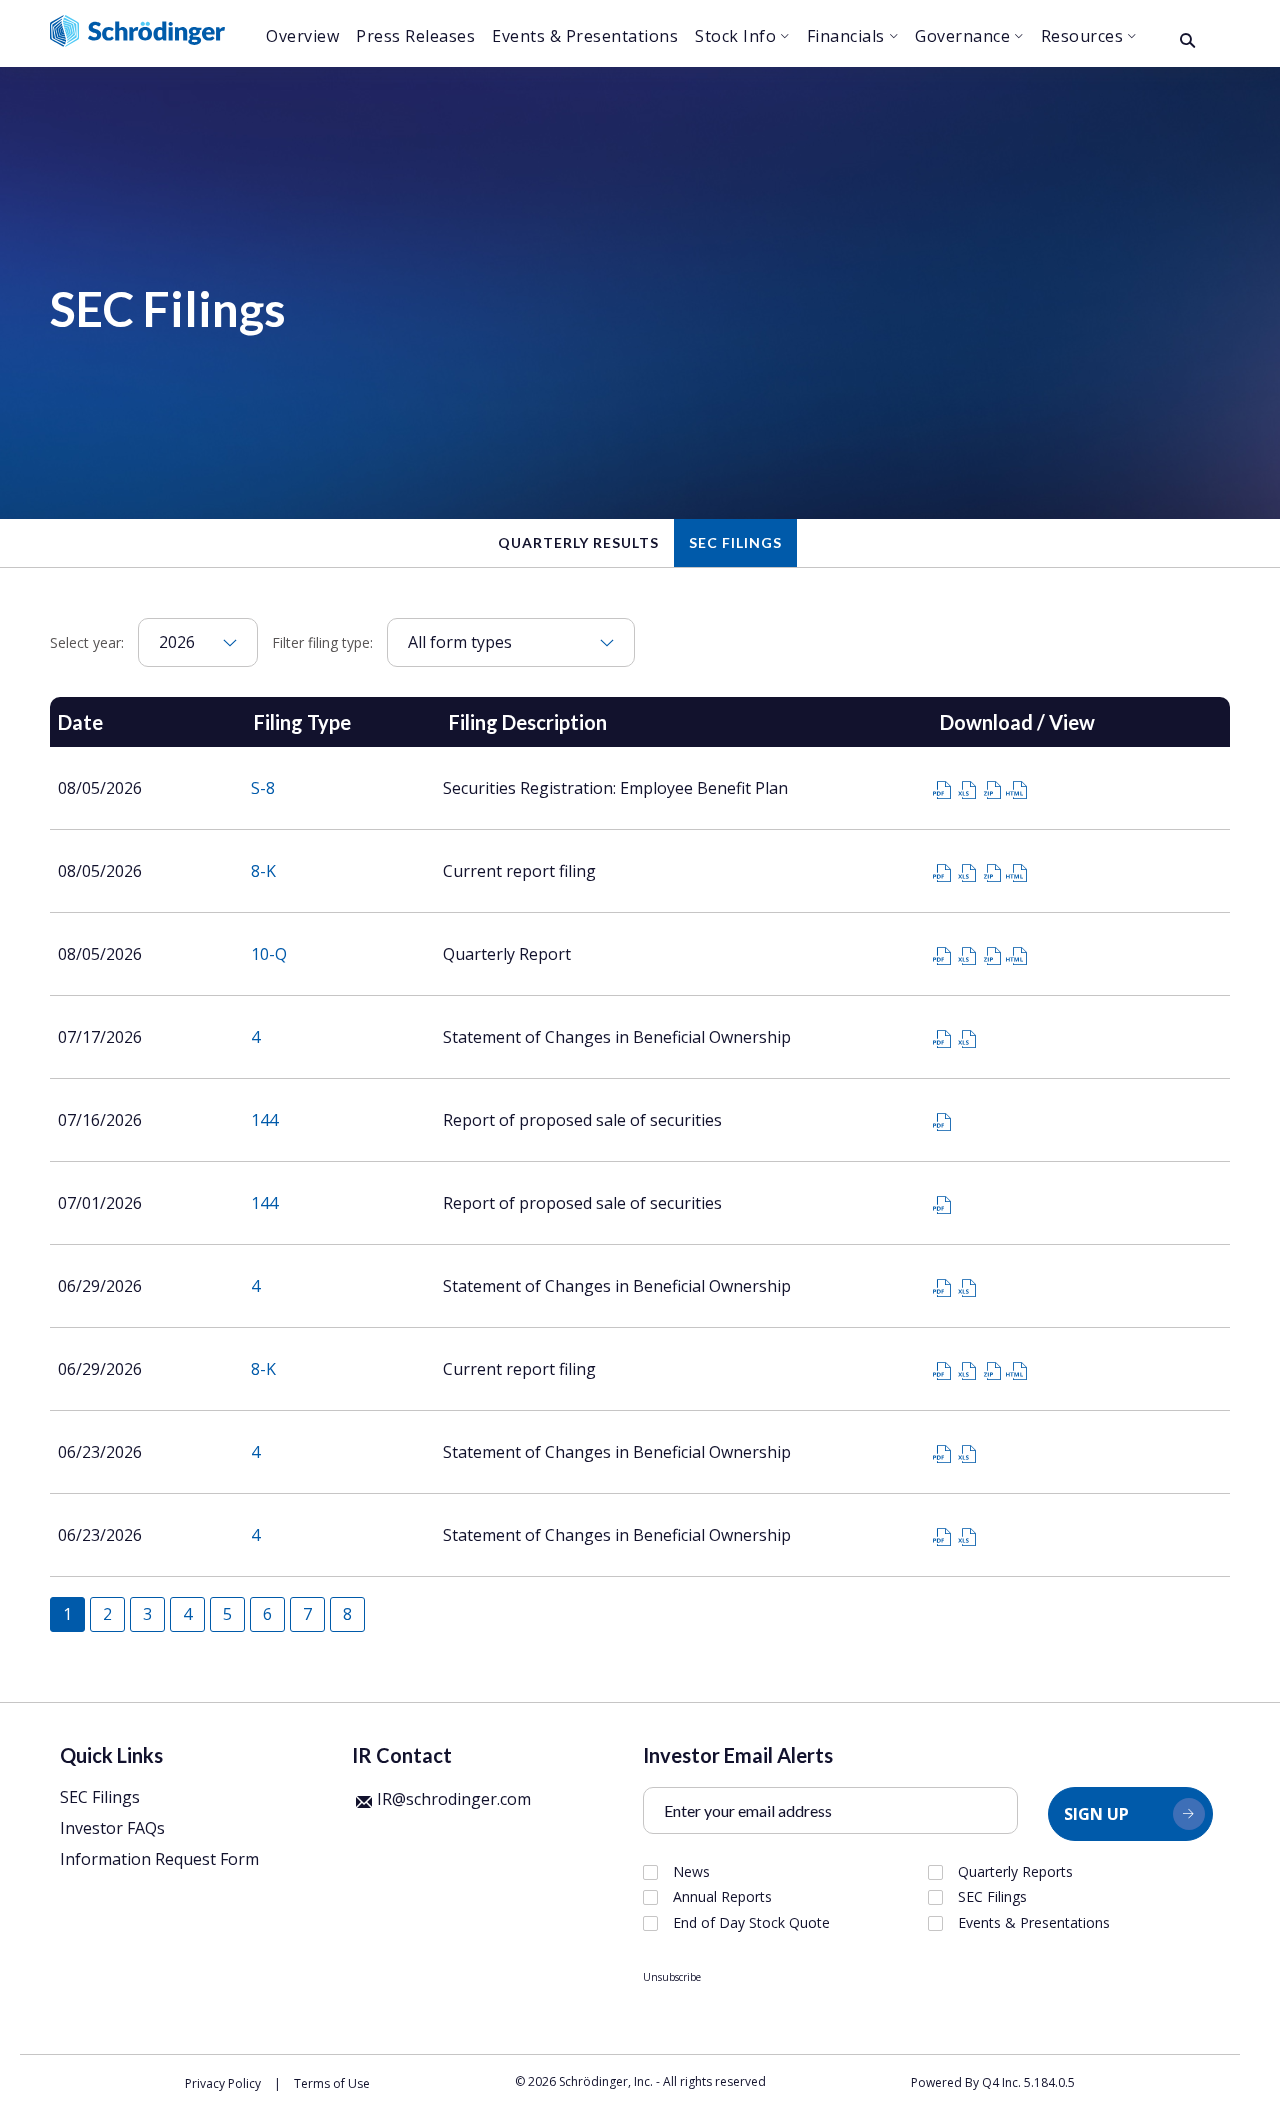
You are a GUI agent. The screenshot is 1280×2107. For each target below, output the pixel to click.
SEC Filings (735, 542)
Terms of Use (332, 2083)
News (691, 1872)
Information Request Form (159, 1859)
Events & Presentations (1034, 1923)
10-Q (269, 954)
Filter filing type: (322, 642)
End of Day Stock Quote (751, 1923)
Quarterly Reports (1015, 1872)
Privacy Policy (223, 2083)
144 (264, 1120)
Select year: (87, 642)
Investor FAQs (112, 1828)
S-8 (263, 788)
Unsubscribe (672, 1977)
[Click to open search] (1187, 41)
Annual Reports (722, 1897)
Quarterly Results (578, 542)
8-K (263, 871)
